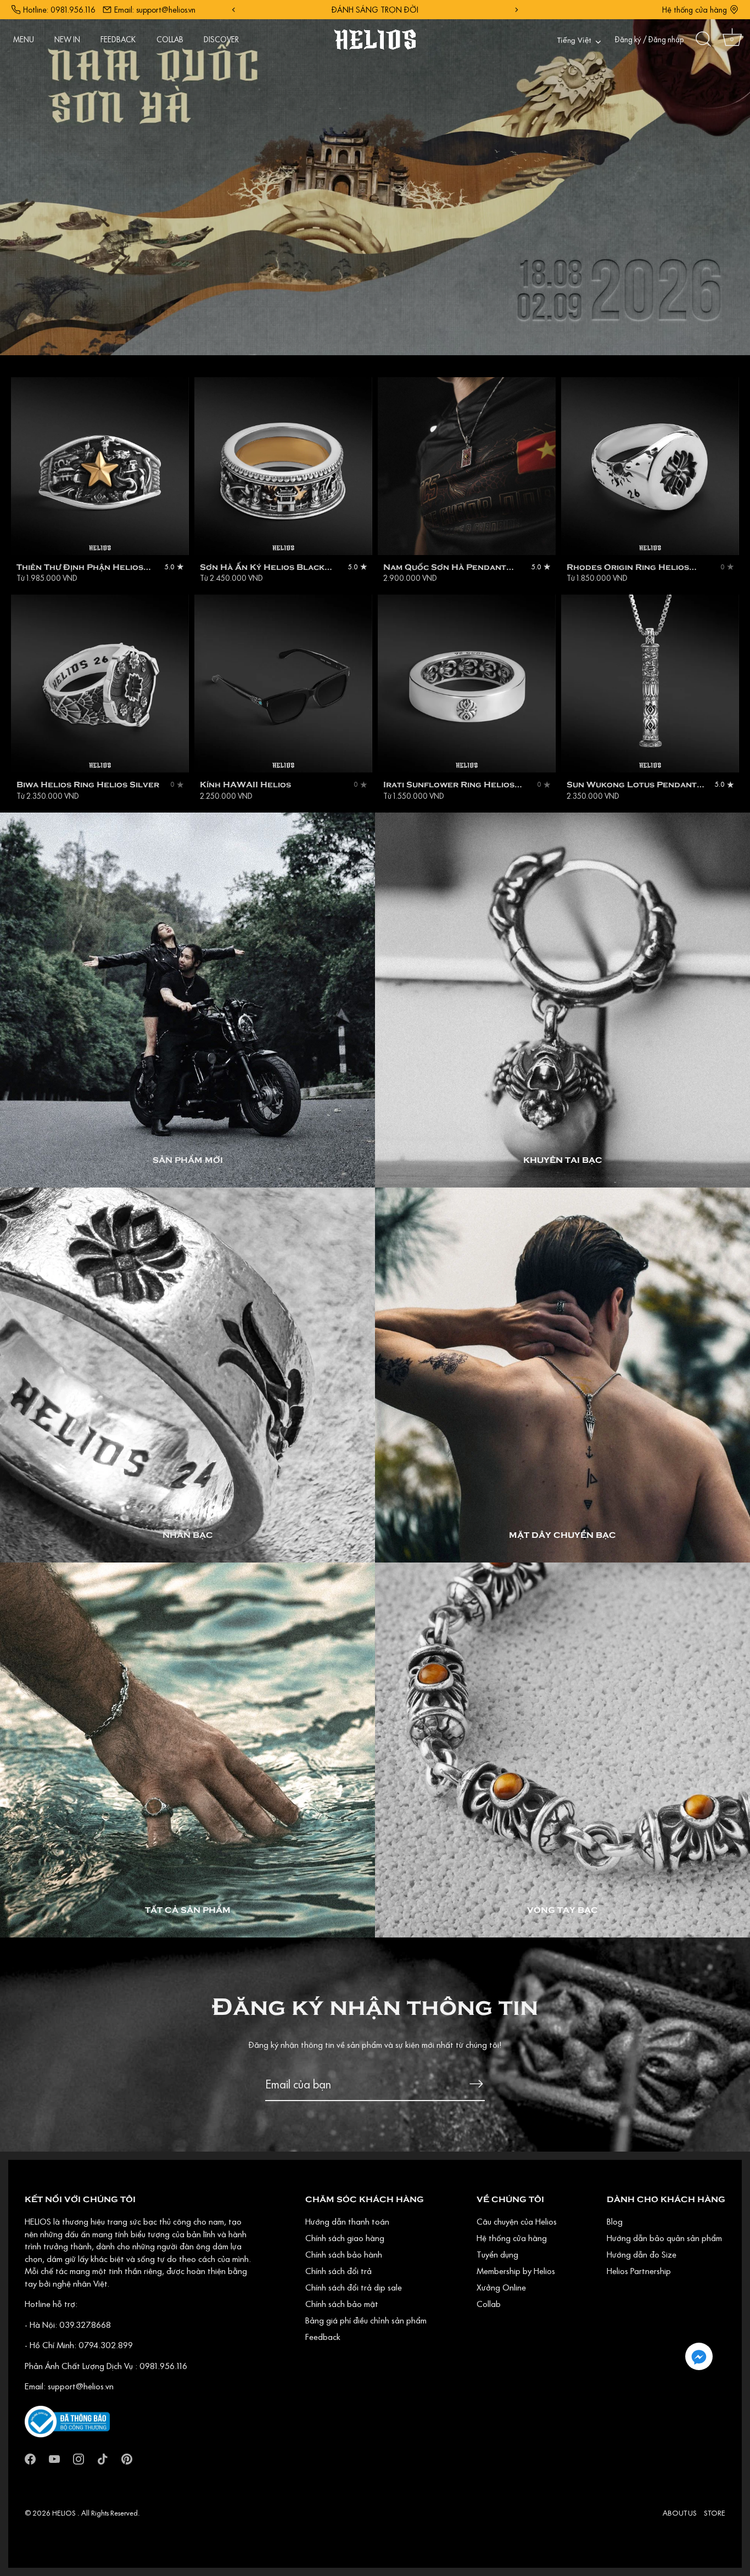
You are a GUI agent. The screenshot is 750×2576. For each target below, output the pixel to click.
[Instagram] (79, 2458)
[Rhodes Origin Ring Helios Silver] (650, 466)
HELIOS (65, 2513)
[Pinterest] (127, 2458)
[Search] (703, 40)
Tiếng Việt (574, 41)
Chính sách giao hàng (345, 2238)
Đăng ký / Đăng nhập (649, 40)
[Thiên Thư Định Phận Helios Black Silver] (100, 466)
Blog (615, 2221)
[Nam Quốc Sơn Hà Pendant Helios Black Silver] (467, 466)
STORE (715, 2513)
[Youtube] (54, 2458)
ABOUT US (680, 2513)
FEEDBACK (118, 40)
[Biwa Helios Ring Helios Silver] (100, 684)
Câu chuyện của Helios (517, 2221)
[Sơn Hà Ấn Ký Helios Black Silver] (283, 466)
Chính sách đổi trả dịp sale (354, 2287)
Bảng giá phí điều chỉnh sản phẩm (366, 2320)
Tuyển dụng (497, 2254)
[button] (699, 2356)
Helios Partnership (639, 2271)
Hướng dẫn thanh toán (347, 2221)
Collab (489, 2304)
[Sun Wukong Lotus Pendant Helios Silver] (650, 684)
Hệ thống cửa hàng (695, 10)
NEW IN (67, 40)
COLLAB (170, 40)
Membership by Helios (516, 2271)
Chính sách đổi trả (338, 2271)
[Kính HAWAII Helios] (283, 684)
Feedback (323, 2337)
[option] (375, 178)
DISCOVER (221, 40)
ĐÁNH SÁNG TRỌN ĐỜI (390, 10)
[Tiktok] (103, 2458)
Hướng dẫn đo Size (642, 2254)
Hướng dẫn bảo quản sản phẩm (664, 2238)
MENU (24, 40)
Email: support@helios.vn (155, 10)
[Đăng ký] (476, 2084)
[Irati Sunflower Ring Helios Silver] (467, 684)
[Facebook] (30, 2458)
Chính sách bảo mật (342, 2304)
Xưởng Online (501, 2287)
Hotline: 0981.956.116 (59, 10)
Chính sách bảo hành (344, 2254)
